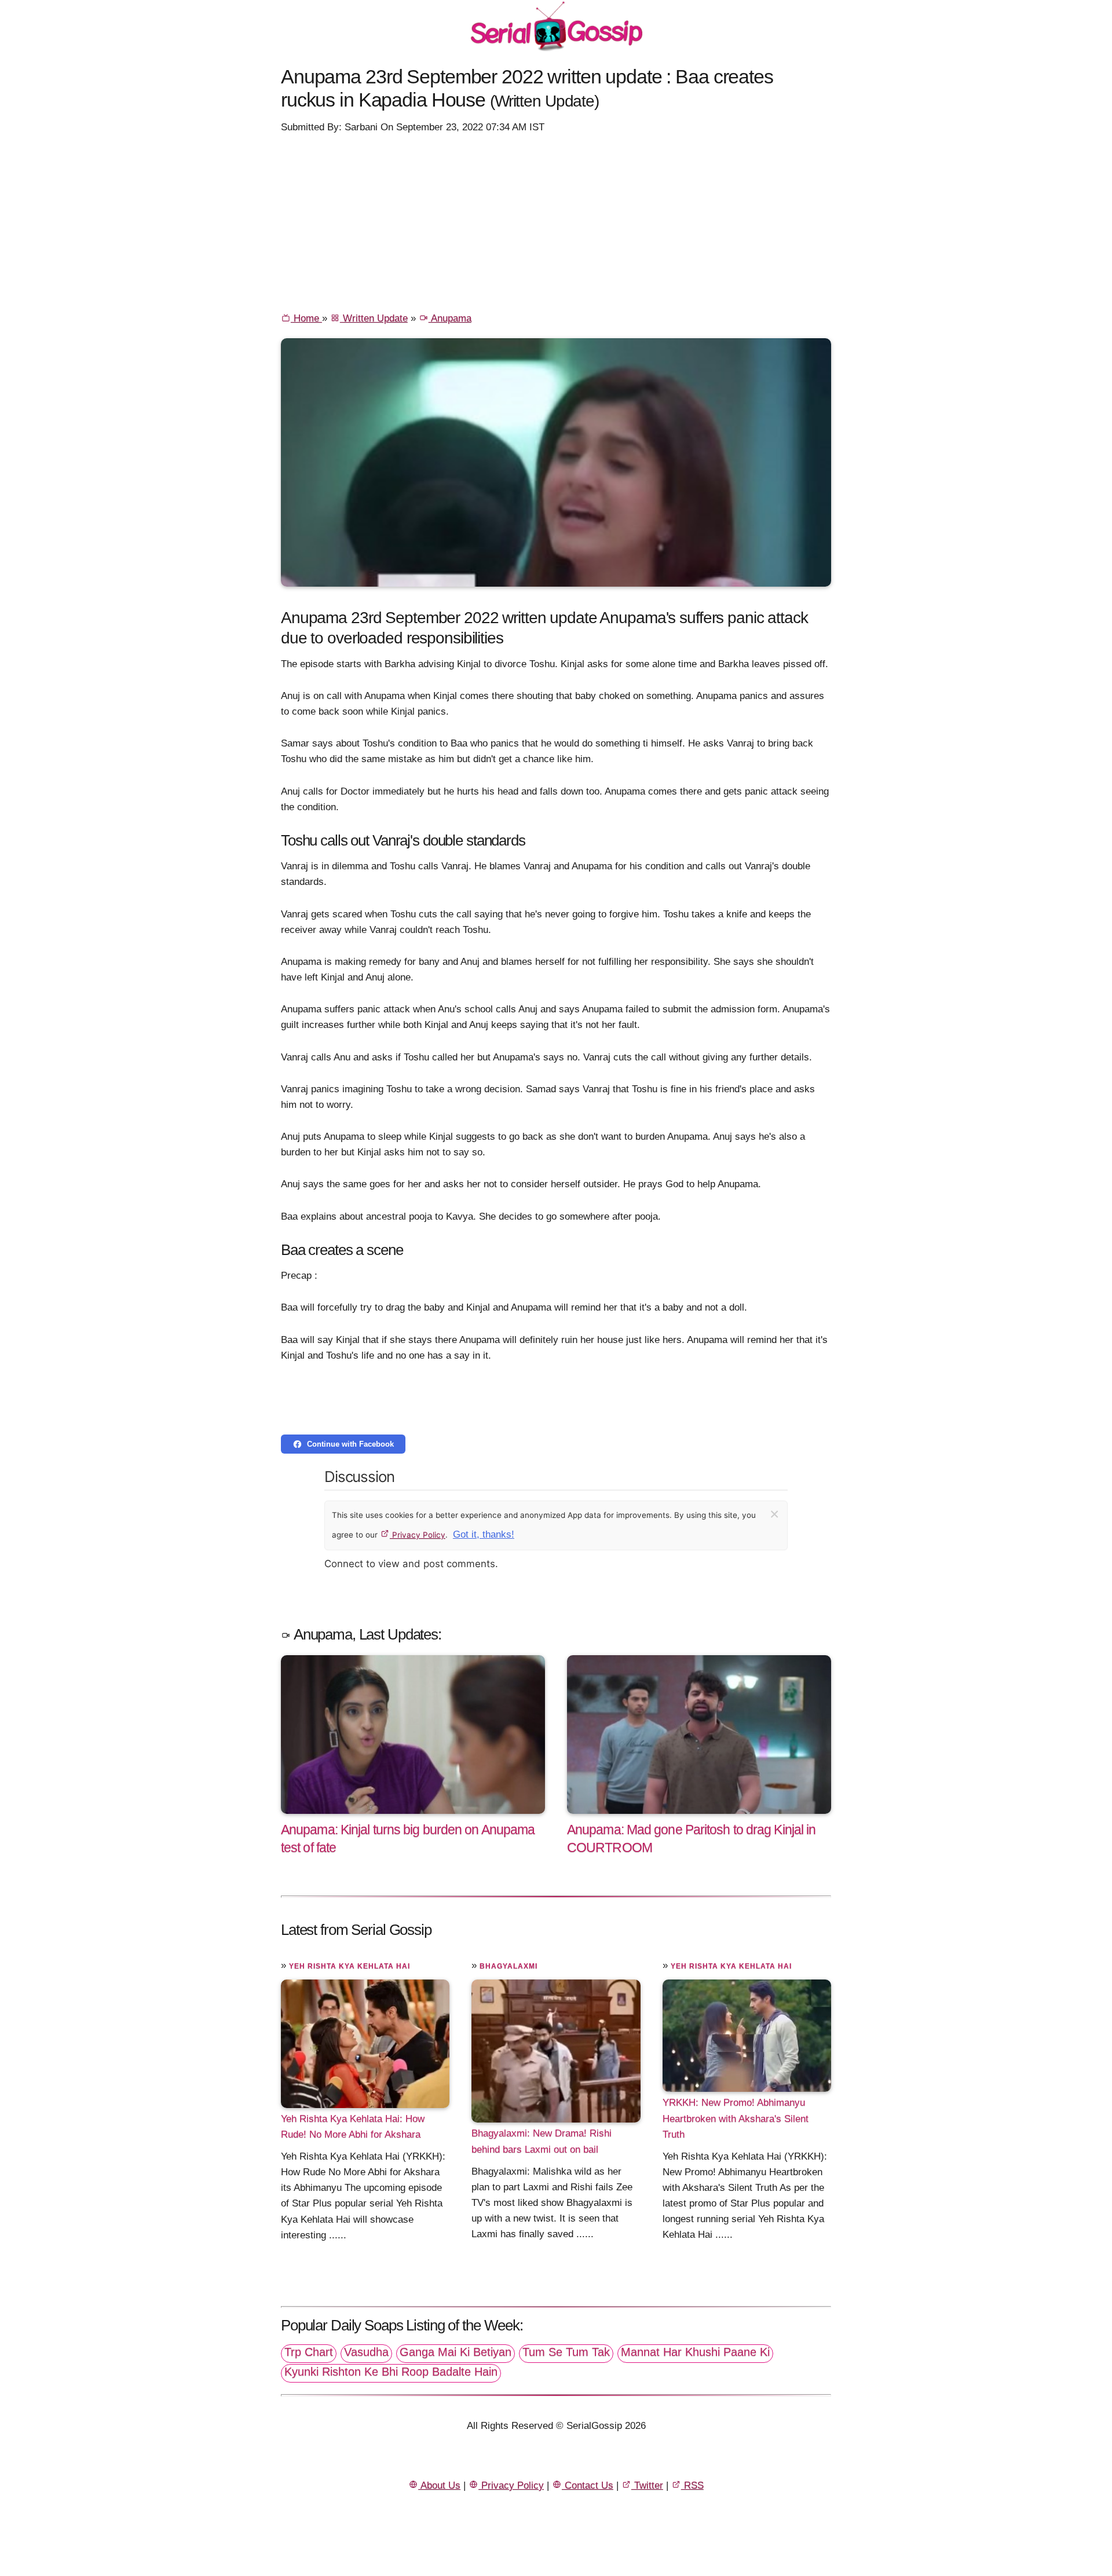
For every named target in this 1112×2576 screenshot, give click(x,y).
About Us (439, 2485)
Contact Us (588, 2485)
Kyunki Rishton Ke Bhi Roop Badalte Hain (391, 2372)
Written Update (374, 318)
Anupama (450, 318)
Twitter (647, 2485)
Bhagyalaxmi (509, 1966)
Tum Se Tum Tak (566, 2352)
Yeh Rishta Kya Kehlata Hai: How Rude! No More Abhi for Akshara (353, 2127)
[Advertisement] (556, 222)
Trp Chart (309, 2352)
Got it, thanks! (484, 1534)
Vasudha (366, 2352)
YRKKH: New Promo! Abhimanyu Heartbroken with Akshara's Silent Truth (736, 2118)
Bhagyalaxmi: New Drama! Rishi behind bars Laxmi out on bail (542, 2141)
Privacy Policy (418, 1535)
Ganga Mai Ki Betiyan (456, 2352)
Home (306, 318)
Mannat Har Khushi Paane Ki (695, 2352)
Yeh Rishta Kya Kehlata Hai (350, 1966)
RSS (692, 2485)
